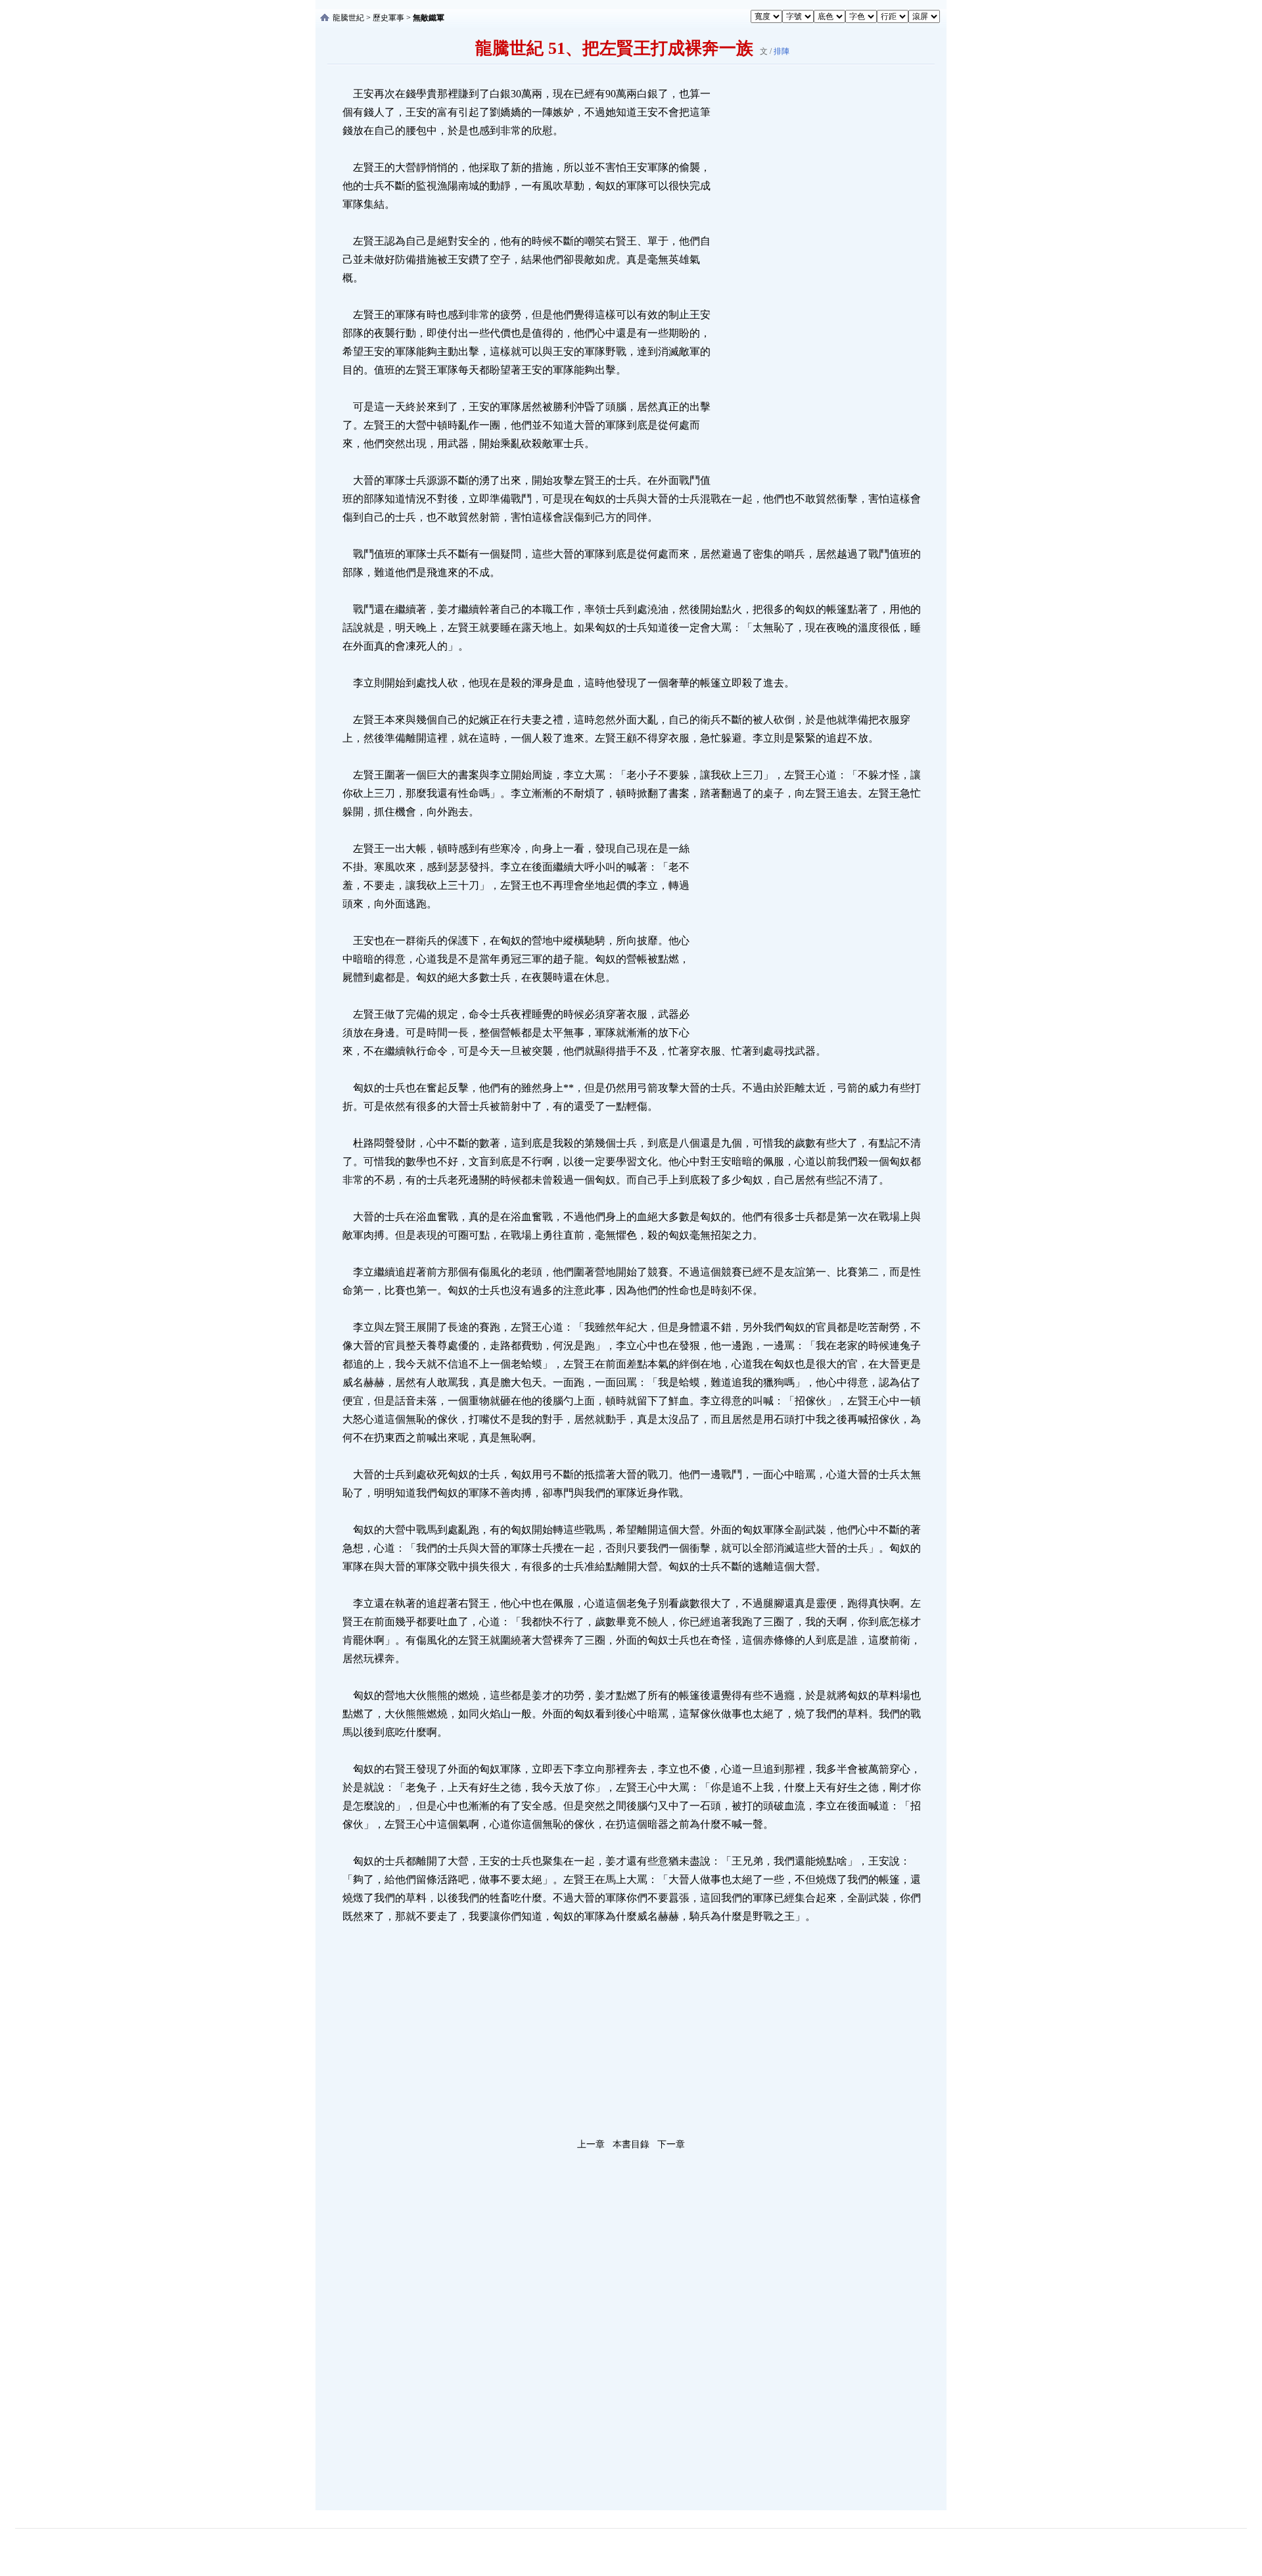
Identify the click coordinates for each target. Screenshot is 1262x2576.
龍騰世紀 (348, 18)
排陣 (782, 51)
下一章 (671, 2144)
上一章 (591, 2144)
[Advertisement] (812, 282)
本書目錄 (631, 2144)
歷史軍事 (388, 18)
